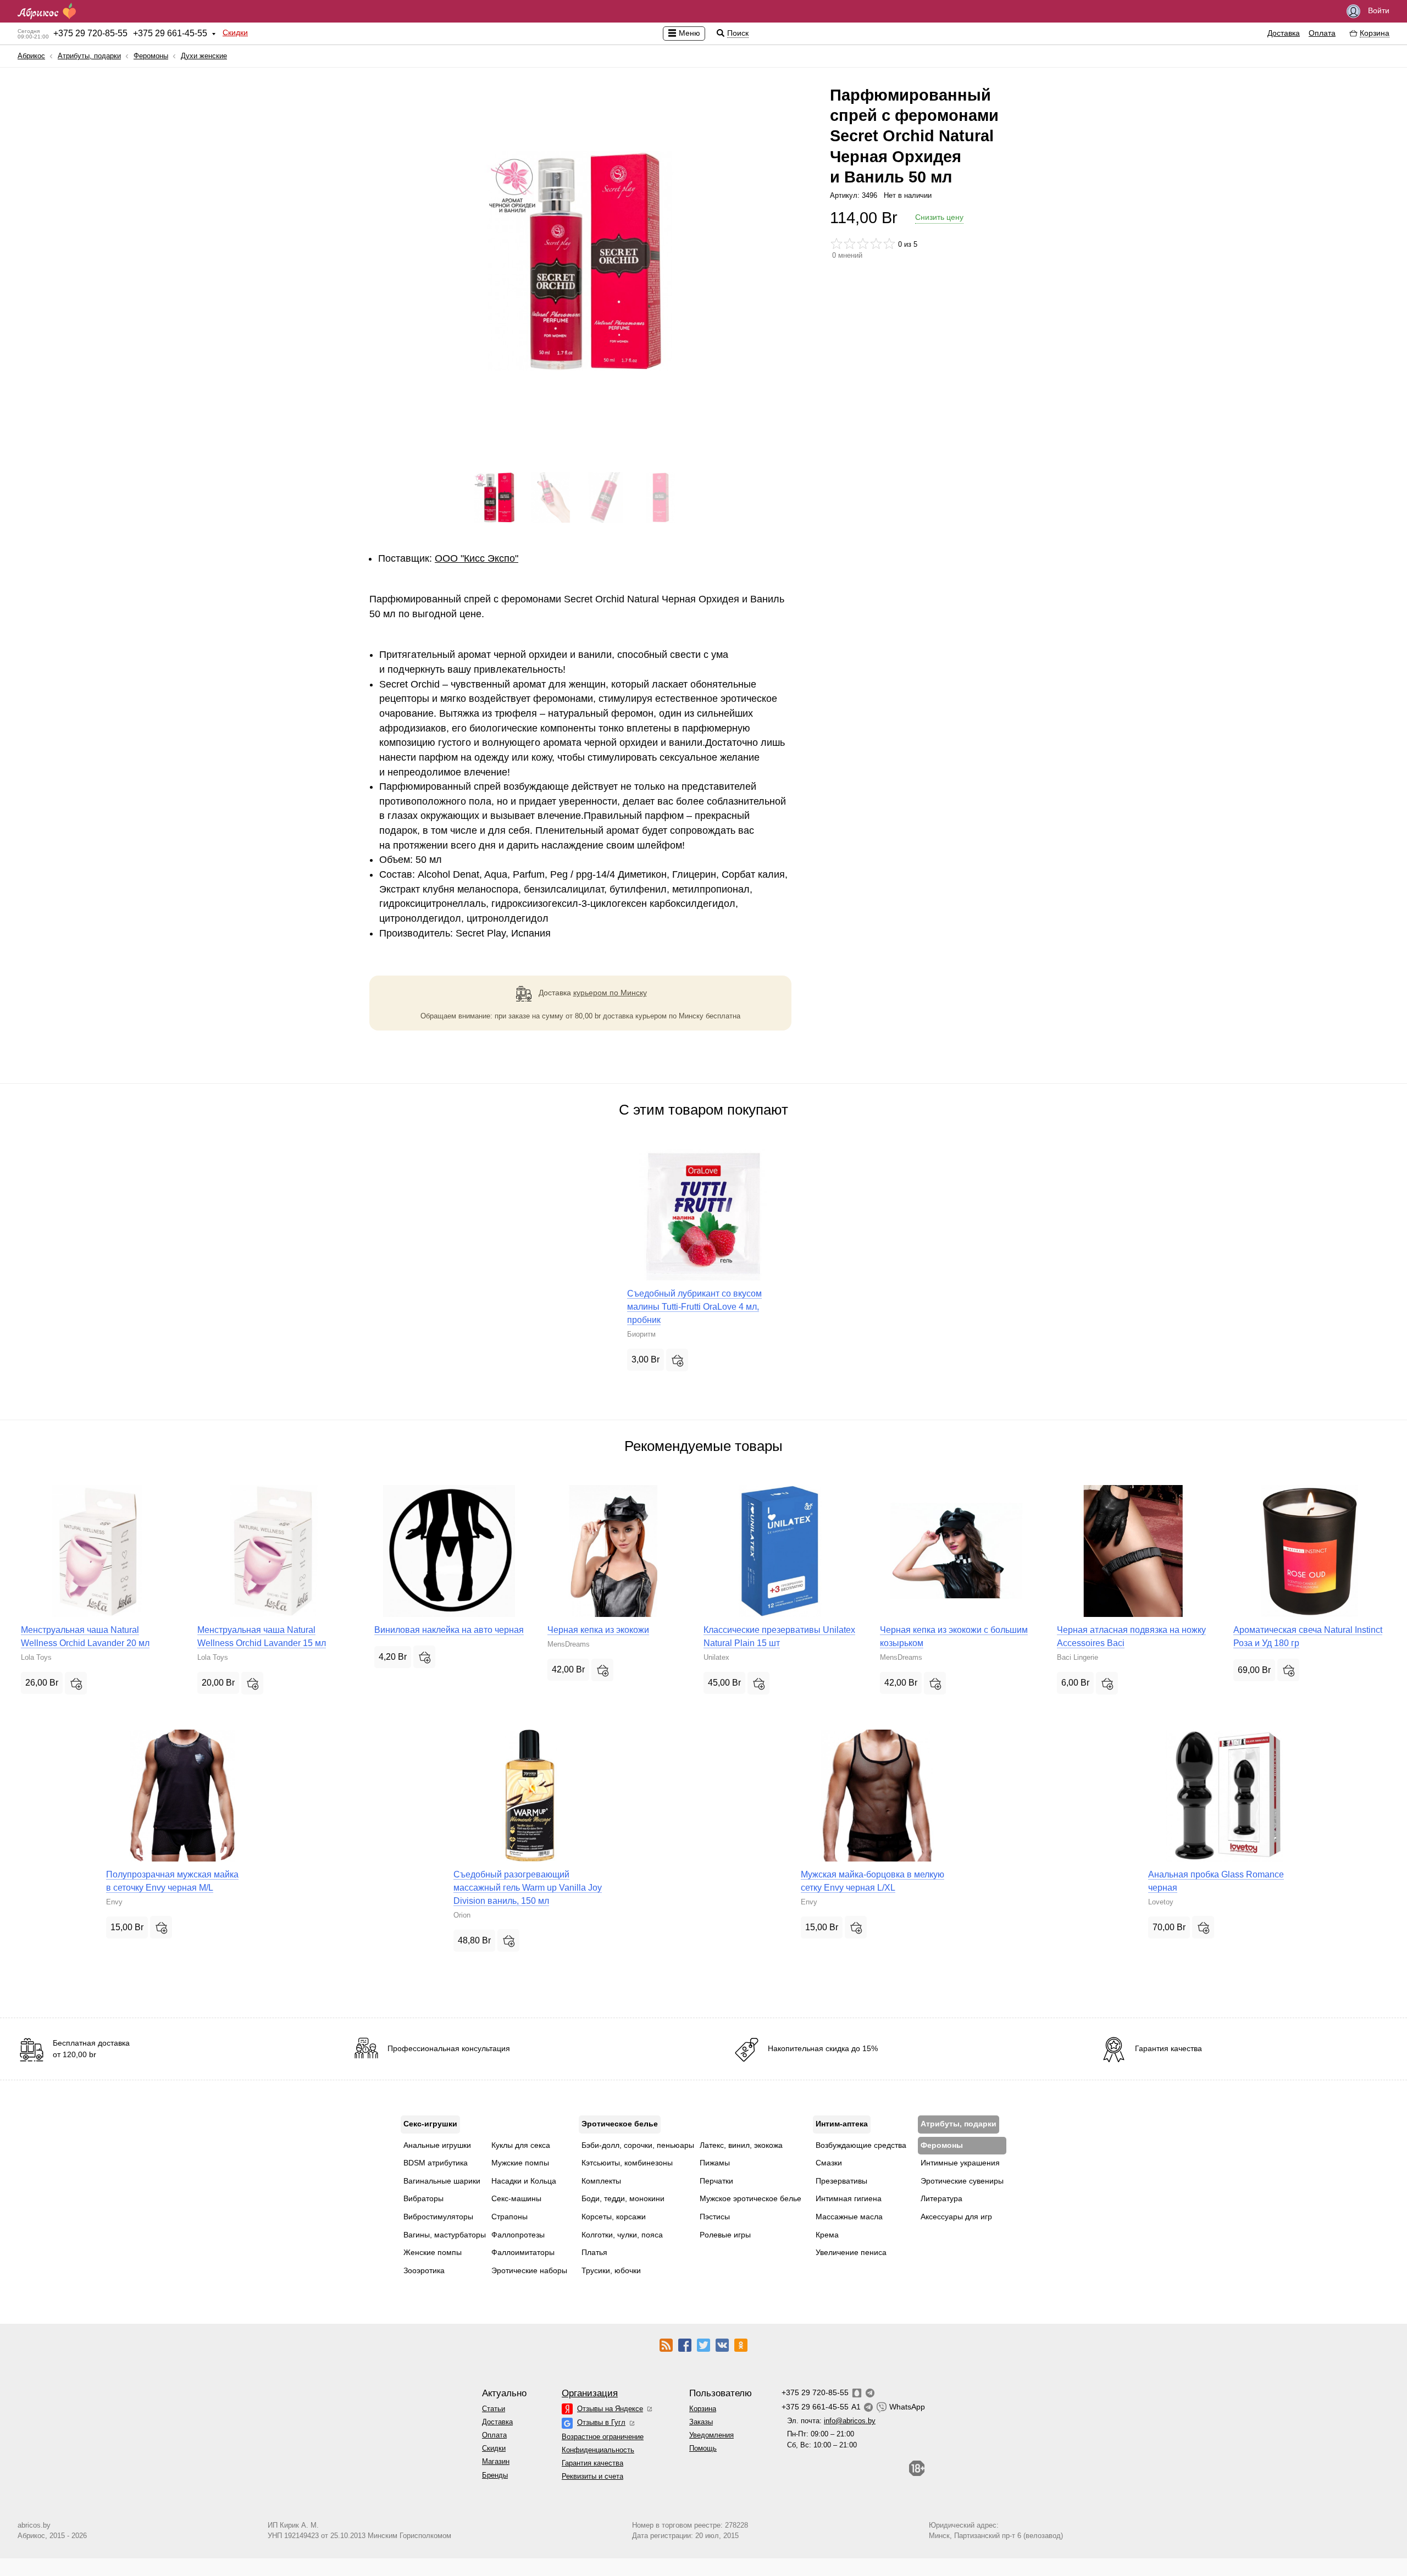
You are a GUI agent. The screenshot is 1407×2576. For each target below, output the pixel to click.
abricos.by (34, 2525)
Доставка (1284, 33)
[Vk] (722, 2345)
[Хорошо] (876, 243)
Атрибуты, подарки (89, 56)
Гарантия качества (592, 2463)
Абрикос (31, 56)
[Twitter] (703, 2345)
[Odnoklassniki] (741, 2345)
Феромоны (151, 56)
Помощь (703, 2448)
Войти (1378, 10)
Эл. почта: (831, 2421)
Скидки (235, 32)
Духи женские (204, 56)
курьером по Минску (610, 993)
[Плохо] (837, 243)
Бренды (495, 2475)
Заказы (701, 2422)
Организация (590, 2393)
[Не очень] (850, 243)
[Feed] (666, 2345)
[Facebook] (685, 2345)
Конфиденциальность (598, 2450)
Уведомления (711, 2435)
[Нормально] (863, 243)
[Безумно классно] (889, 243)
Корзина (703, 2409)
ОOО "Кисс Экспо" (477, 558)
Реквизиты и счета (592, 2476)
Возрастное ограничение (603, 2437)
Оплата (1322, 33)
